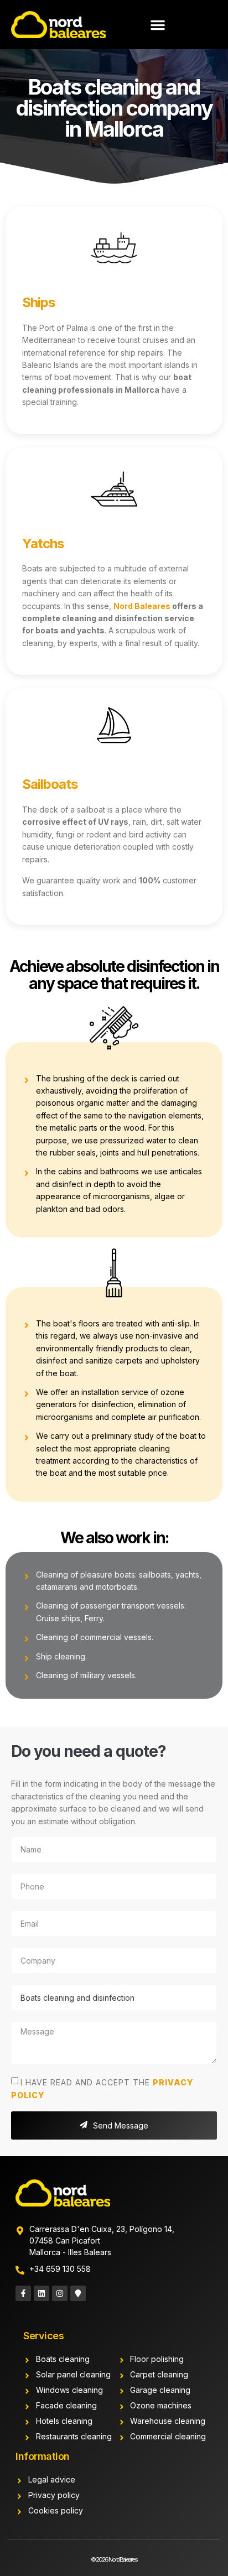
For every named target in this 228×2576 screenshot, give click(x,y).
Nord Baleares (142, 606)
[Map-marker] (78, 2293)
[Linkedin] (42, 2293)
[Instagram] (60, 2293)
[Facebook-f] (23, 2293)
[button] (158, 25)
